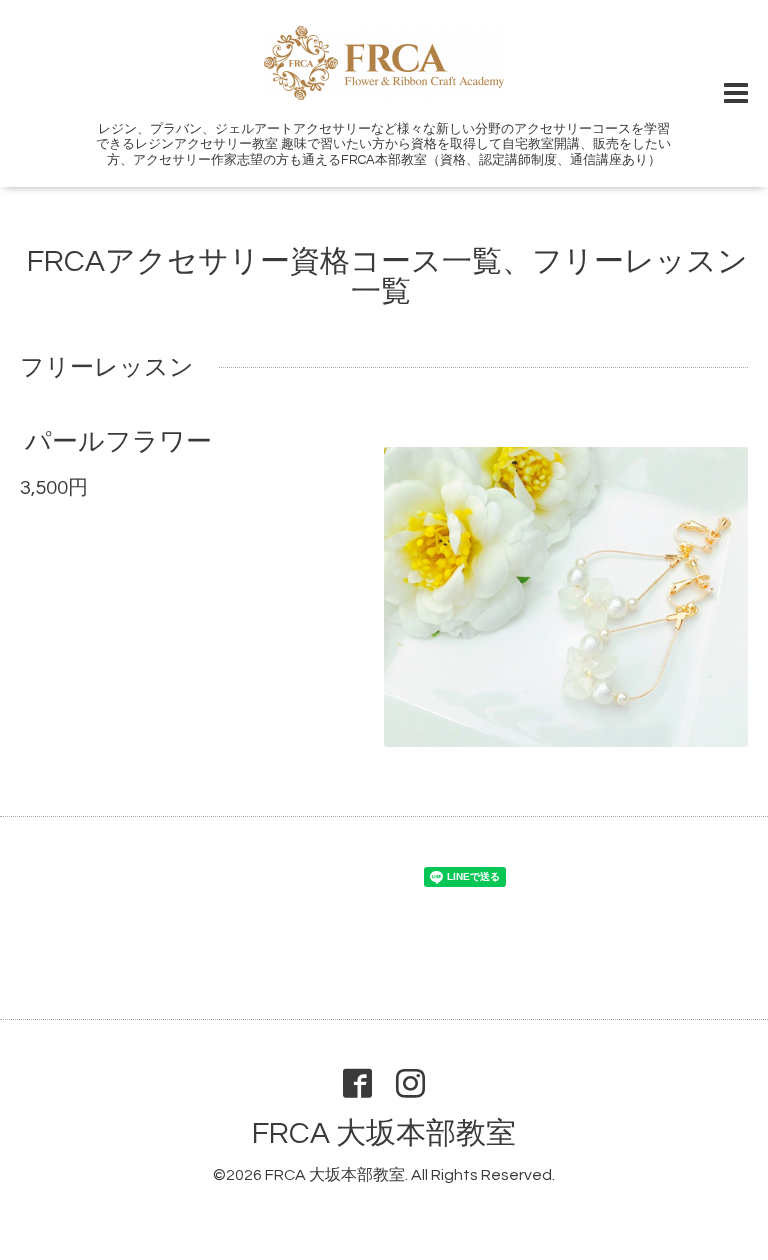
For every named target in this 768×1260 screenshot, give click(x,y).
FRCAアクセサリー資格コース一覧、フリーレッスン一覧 (387, 276)
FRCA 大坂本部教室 (384, 1133)
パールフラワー (118, 442)
